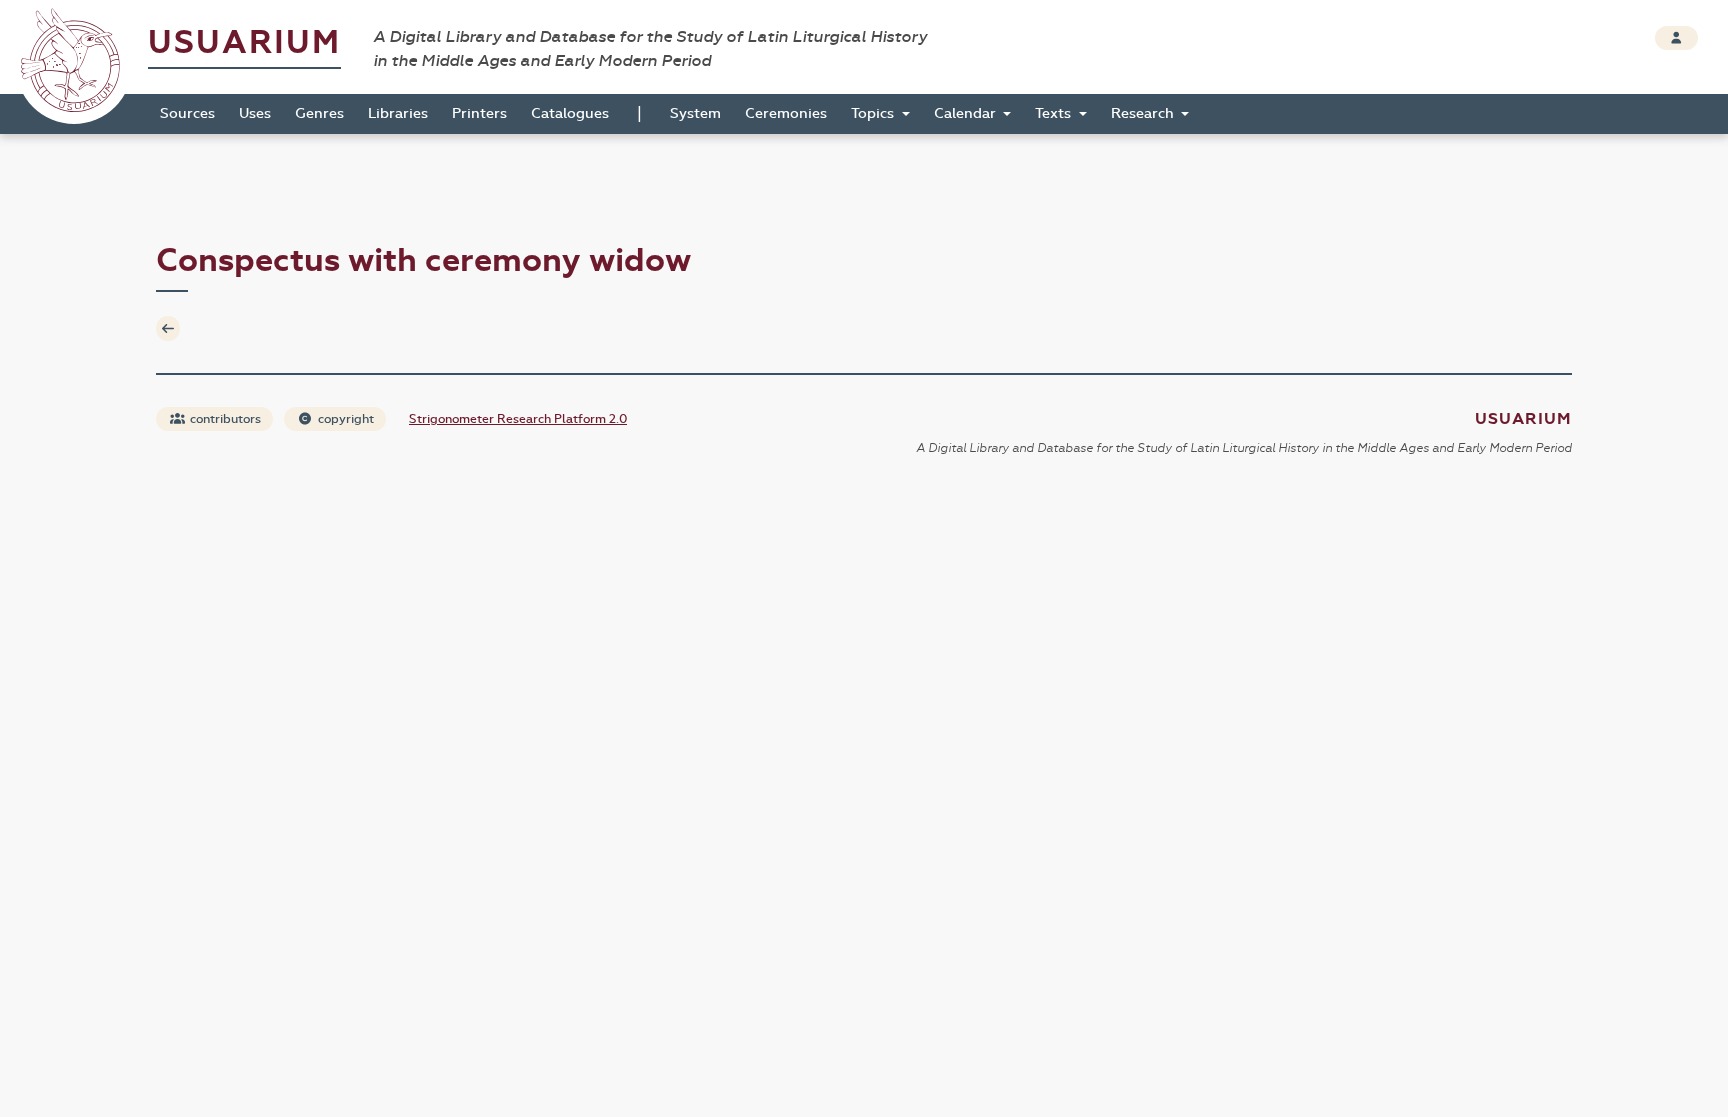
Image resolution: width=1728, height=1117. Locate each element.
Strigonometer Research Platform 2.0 (518, 419)
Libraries (398, 113)
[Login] (1676, 38)
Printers (479, 113)
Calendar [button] (967, 113)
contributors (224, 419)
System (695, 113)
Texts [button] (1055, 113)
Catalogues (570, 113)
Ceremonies (786, 113)
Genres (319, 113)
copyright (344, 419)
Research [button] (1144, 113)
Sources (187, 113)
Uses (255, 113)
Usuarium (244, 42)
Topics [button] (874, 113)
